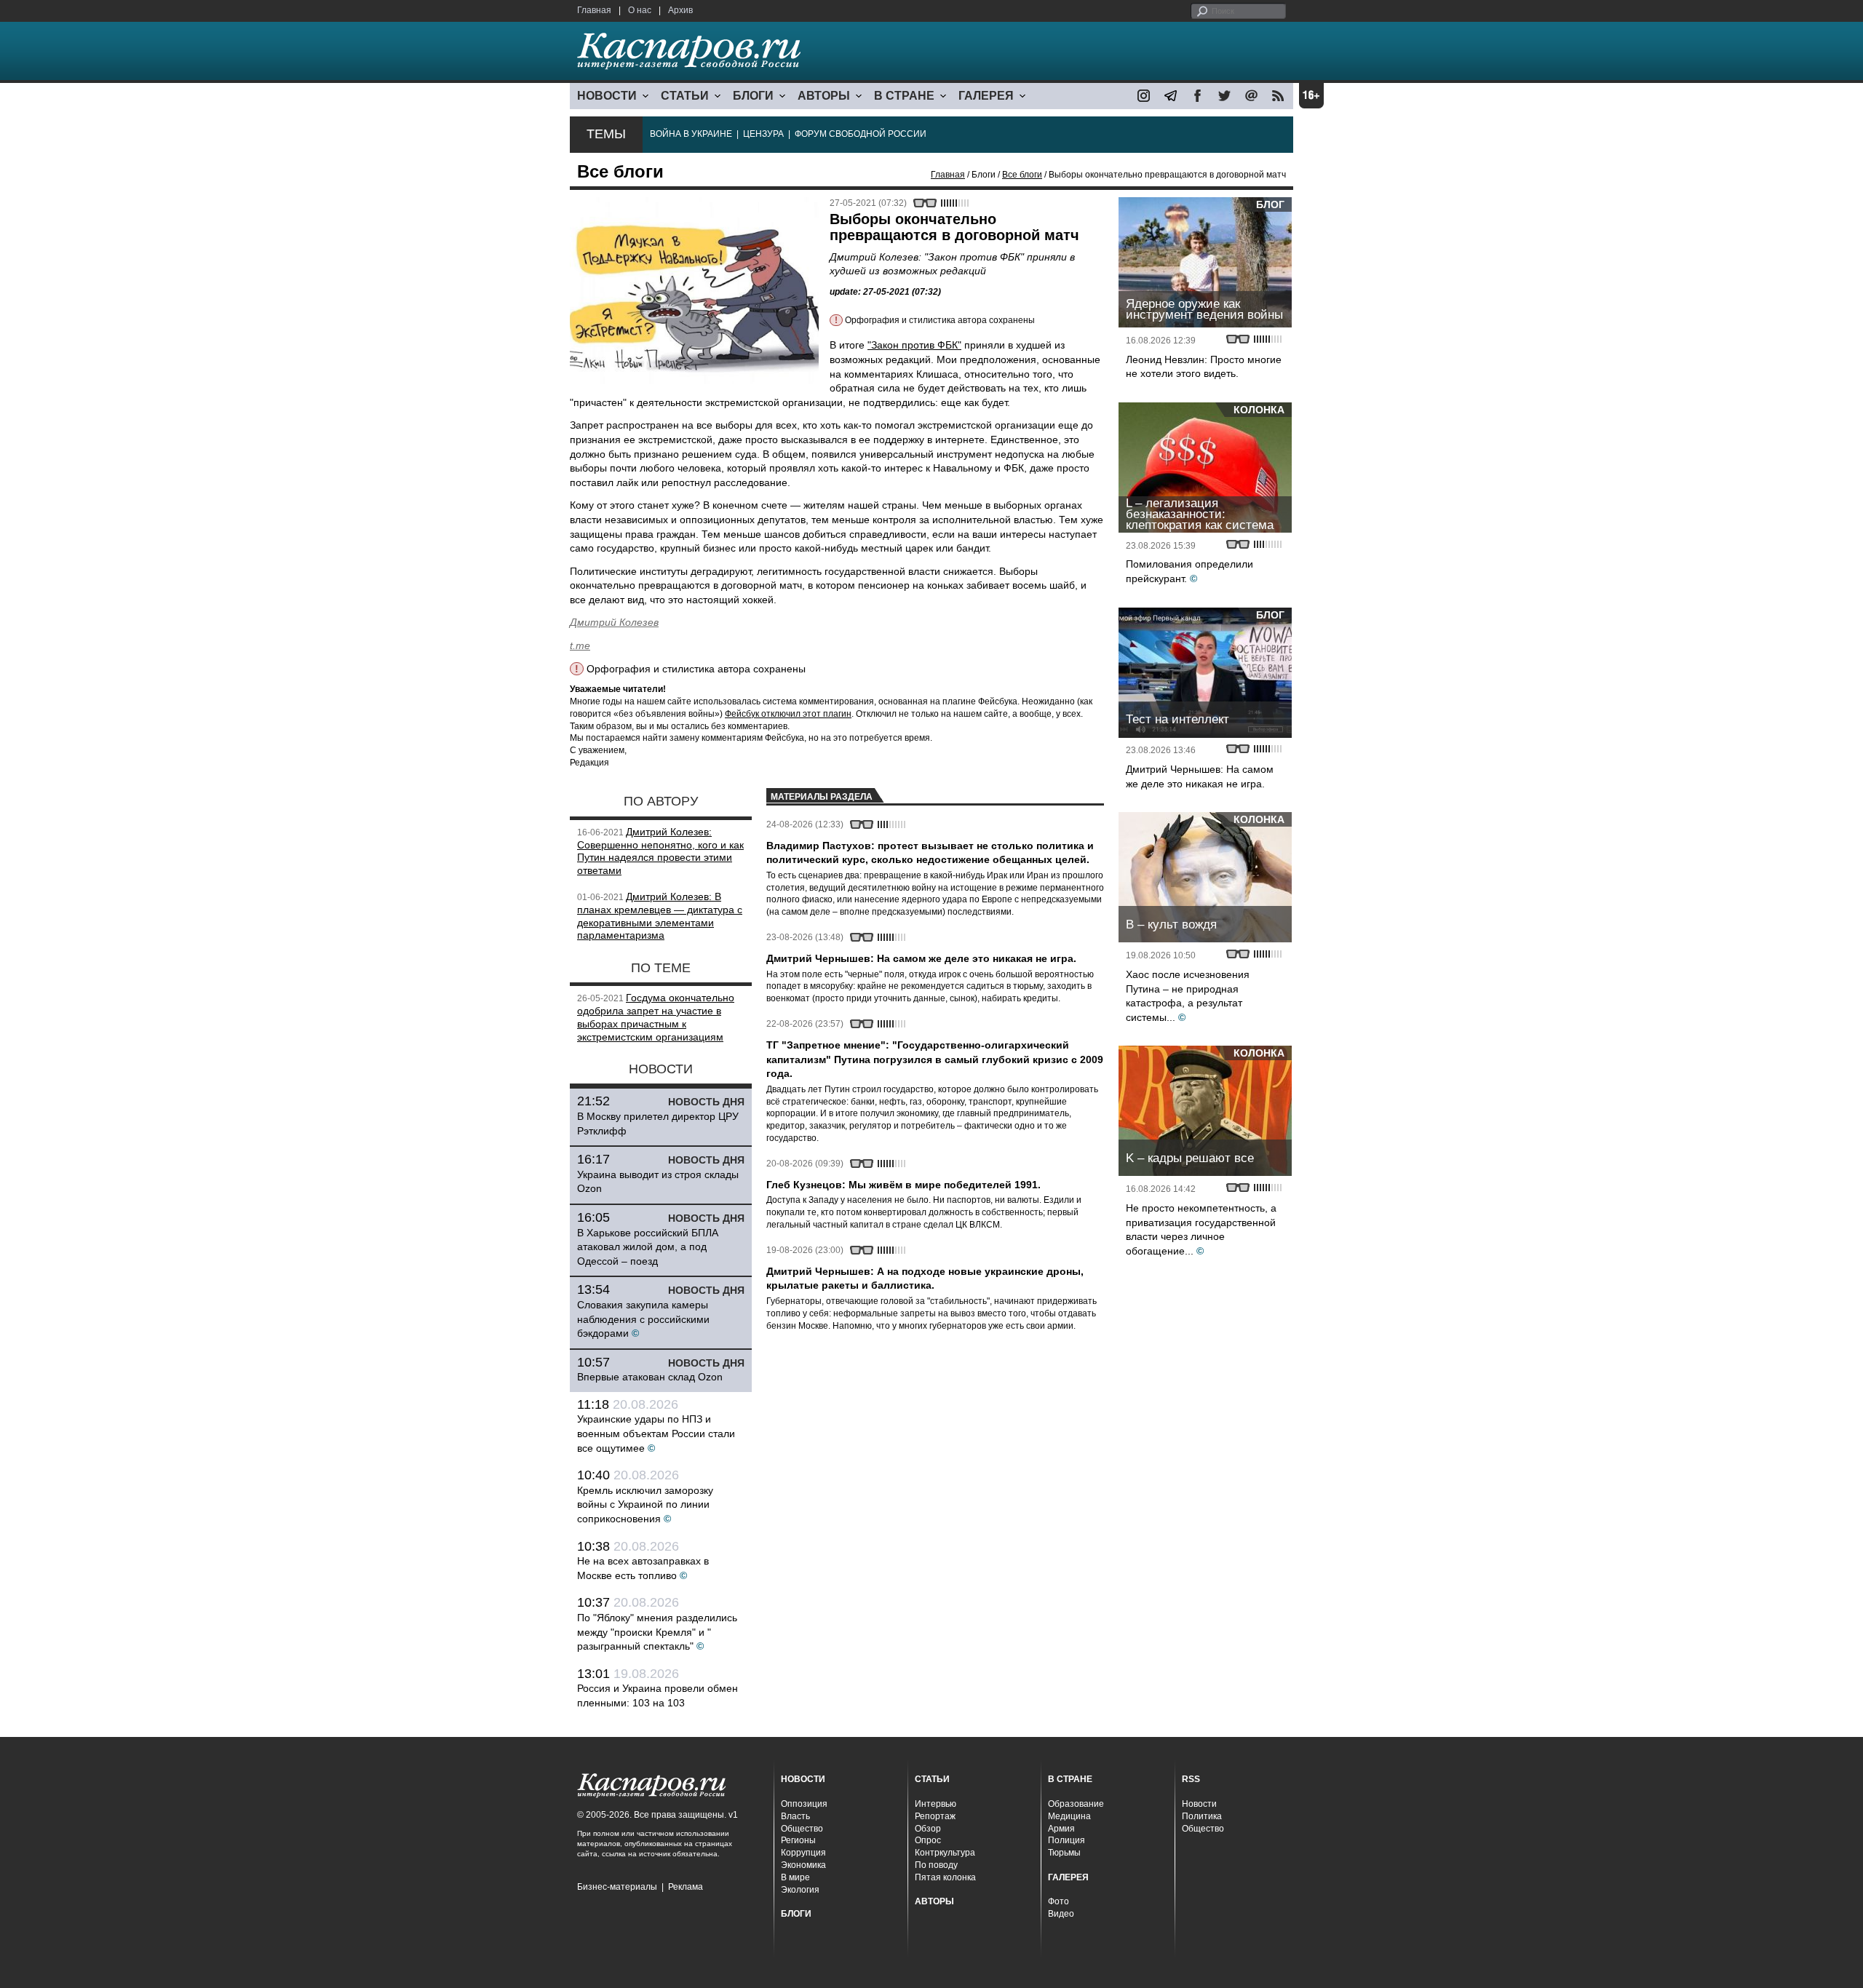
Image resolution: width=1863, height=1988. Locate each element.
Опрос (928, 1840)
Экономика (803, 1865)
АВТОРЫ (824, 96)
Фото (1058, 1901)
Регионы (798, 1840)
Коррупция (803, 1853)
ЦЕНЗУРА (763, 134)
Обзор (928, 1829)
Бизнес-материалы (617, 1887)
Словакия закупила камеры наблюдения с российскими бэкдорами (643, 1319)
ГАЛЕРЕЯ (986, 96)
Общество (802, 1829)
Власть (795, 1816)
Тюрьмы (1064, 1853)
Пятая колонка (945, 1877)
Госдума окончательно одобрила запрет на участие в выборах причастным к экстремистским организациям (656, 1017)
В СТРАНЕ (904, 96)
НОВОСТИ (607, 96)
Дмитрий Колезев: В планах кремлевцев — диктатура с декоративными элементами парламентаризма (660, 916)
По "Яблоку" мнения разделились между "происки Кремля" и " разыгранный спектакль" (657, 1632)
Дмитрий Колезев (614, 622)
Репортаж (935, 1816)
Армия (1061, 1829)
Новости (1199, 1804)
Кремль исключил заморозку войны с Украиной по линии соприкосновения (645, 1504)
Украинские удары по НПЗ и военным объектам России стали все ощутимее (656, 1433)
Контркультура (945, 1853)
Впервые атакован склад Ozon (650, 1377)
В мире (795, 1877)
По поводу (936, 1865)
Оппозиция (804, 1804)
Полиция (1066, 1840)
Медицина (1069, 1816)
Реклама (686, 1887)
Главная (594, 10)
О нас (640, 10)
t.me (580, 645)
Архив (680, 10)
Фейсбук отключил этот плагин (788, 714)
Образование (1076, 1804)
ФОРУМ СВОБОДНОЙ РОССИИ (861, 134)
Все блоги (1022, 175)
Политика (1202, 1816)
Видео (1061, 1914)
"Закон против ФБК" (914, 345)
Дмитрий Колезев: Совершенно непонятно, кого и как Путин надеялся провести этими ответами (660, 851)
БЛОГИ (753, 96)
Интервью (936, 1804)
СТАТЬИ (685, 96)
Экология (800, 1890)
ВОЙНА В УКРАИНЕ (691, 134)
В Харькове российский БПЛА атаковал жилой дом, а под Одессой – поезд (648, 1247)
